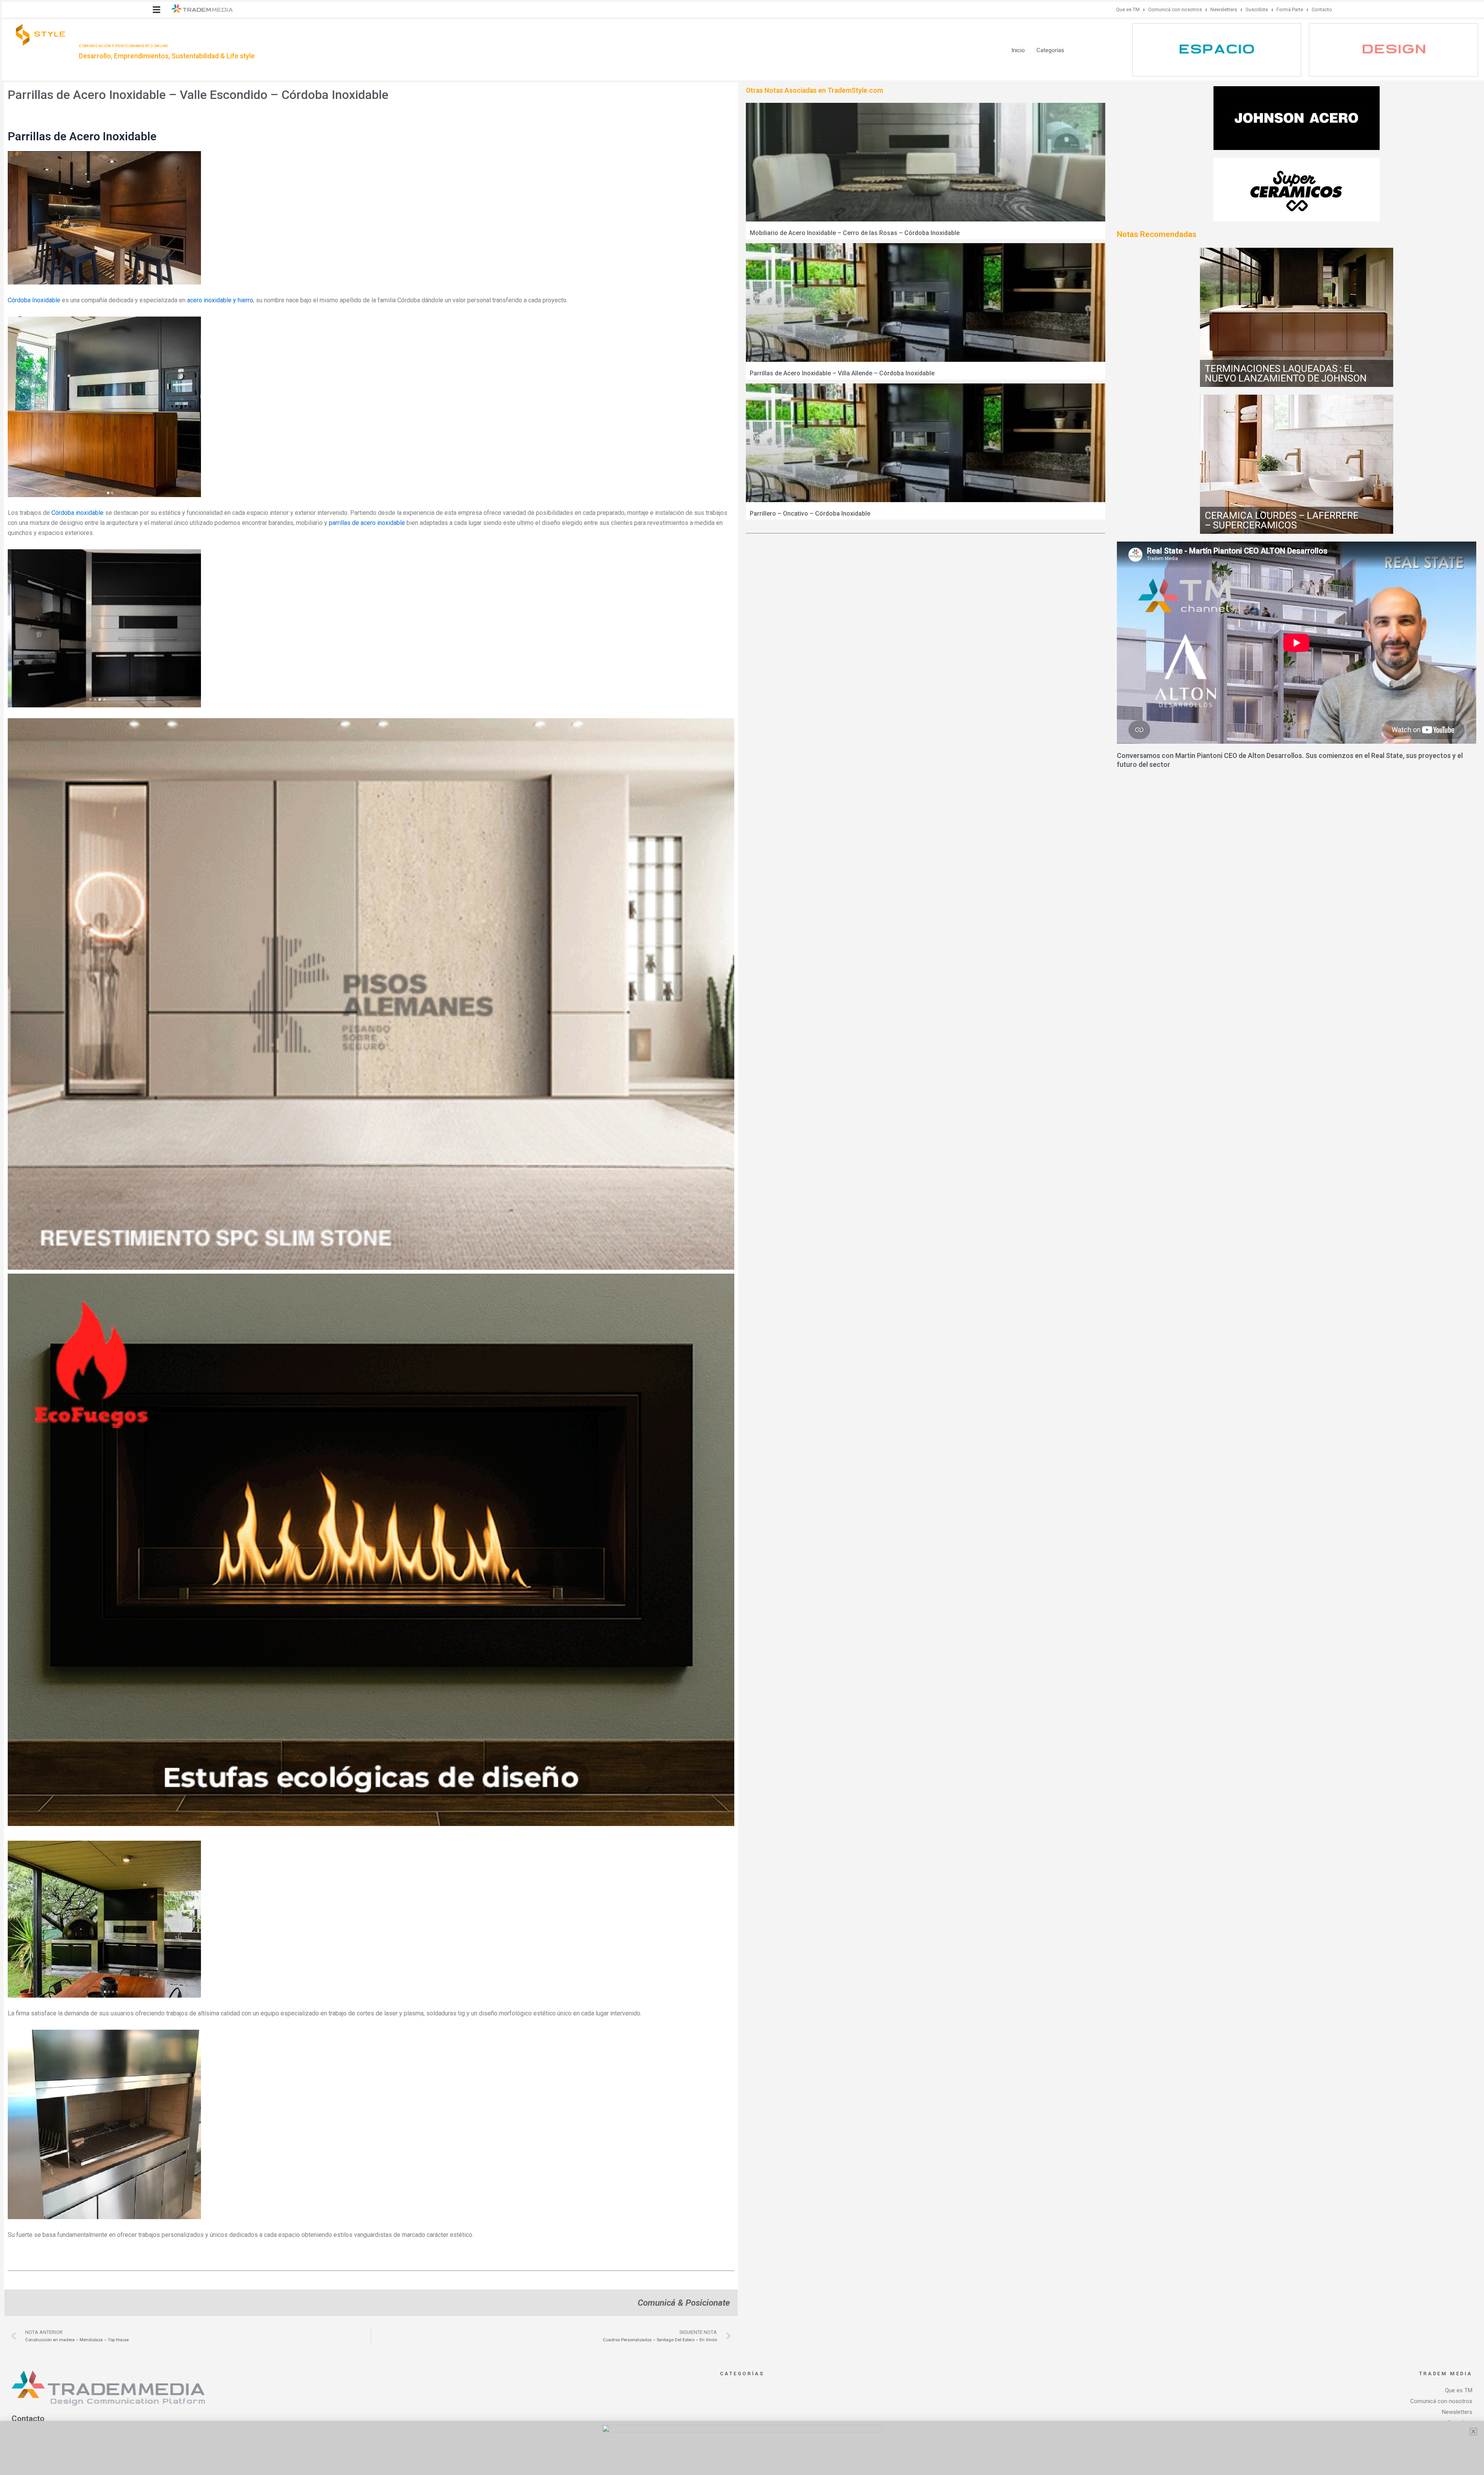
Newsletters (1224, 9)
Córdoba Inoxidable (34, 300)
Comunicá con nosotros (1175, 9)
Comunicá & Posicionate (684, 2303)
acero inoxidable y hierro (220, 300)
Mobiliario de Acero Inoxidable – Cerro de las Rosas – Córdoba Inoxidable (855, 233)
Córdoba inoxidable (77, 513)
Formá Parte (1290, 9)
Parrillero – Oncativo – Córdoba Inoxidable (810, 514)
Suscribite (1257, 9)
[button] (157, 10)
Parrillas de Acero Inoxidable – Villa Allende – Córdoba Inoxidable (842, 373)
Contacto (1322, 9)
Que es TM (1128, 9)
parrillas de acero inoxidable (367, 523)
